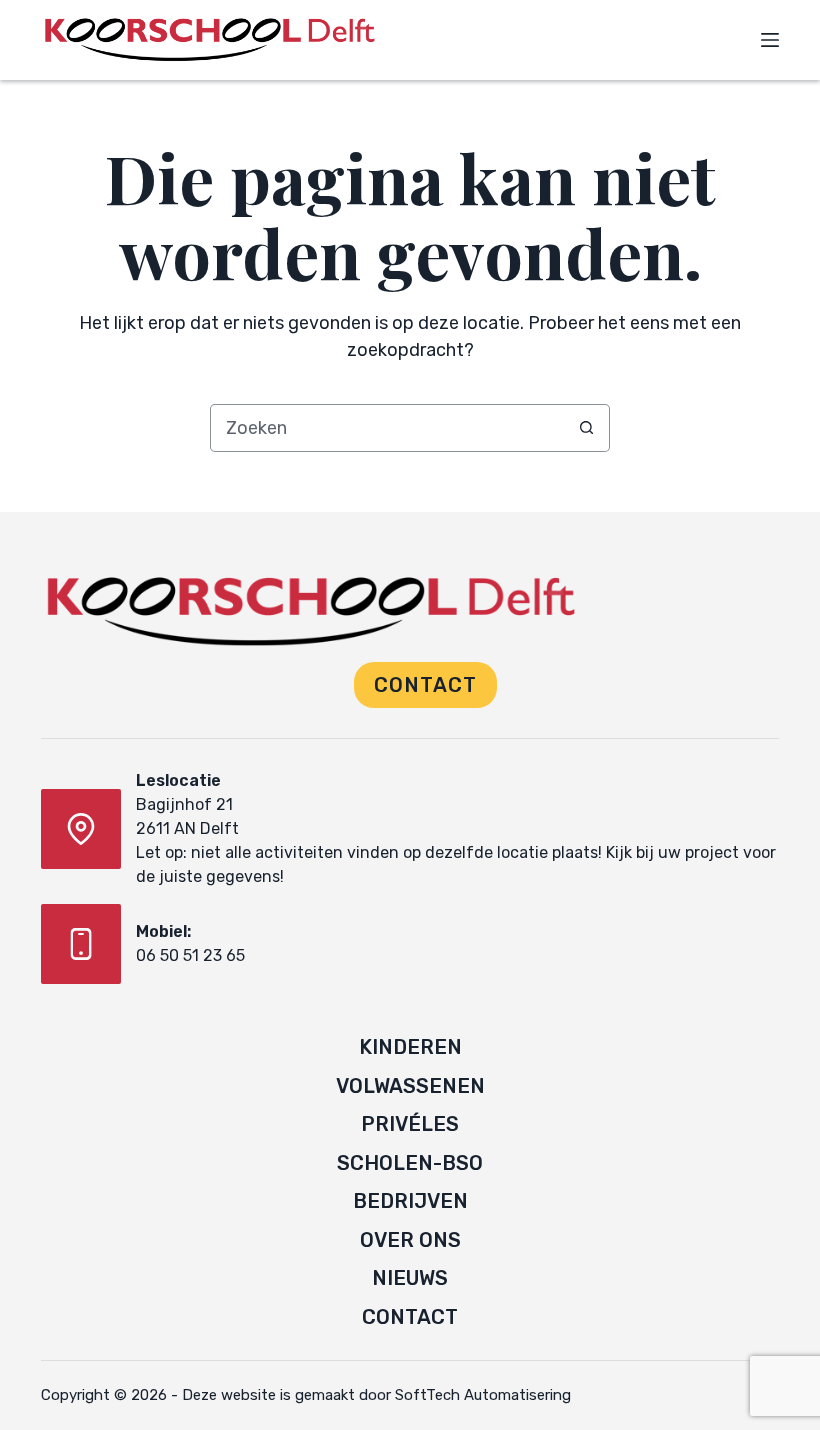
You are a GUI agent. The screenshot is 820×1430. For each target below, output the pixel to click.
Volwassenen (410, 1086)
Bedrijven (410, 1201)
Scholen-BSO (410, 1163)
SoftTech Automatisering (483, 1395)
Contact (425, 685)
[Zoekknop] (586, 428)
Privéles (410, 1124)
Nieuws (410, 1278)
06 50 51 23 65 (190, 955)
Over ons (410, 1240)
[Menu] (770, 40)
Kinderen (410, 1047)
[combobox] (387, 428)
